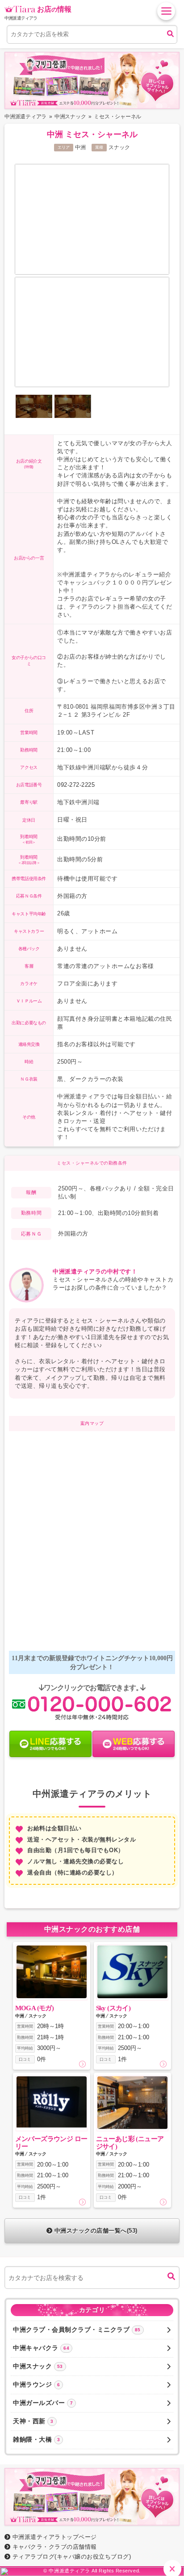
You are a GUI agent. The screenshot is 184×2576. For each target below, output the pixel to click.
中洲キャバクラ (41, 2348)
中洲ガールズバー (43, 2403)
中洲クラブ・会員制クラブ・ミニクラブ (77, 2330)
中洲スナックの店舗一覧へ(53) (96, 2231)
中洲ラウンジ (36, 2384)
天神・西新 (33, 2421)
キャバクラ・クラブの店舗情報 (55, 2547)
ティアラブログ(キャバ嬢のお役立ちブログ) (72, 2557)
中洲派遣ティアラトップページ (55, 2537)
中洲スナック (38, 2366)
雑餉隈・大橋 (36, 2439)
